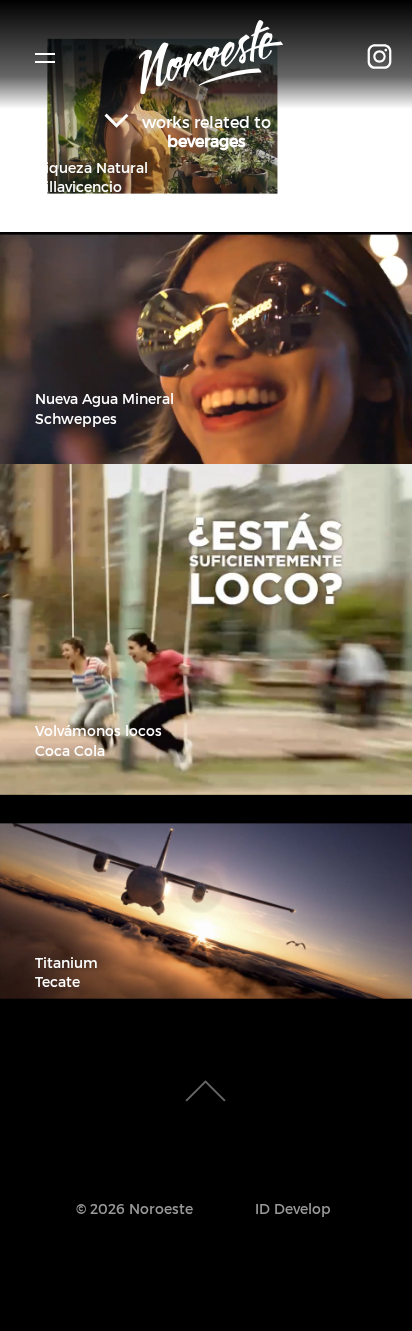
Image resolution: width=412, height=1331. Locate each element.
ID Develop (293, 1209)
